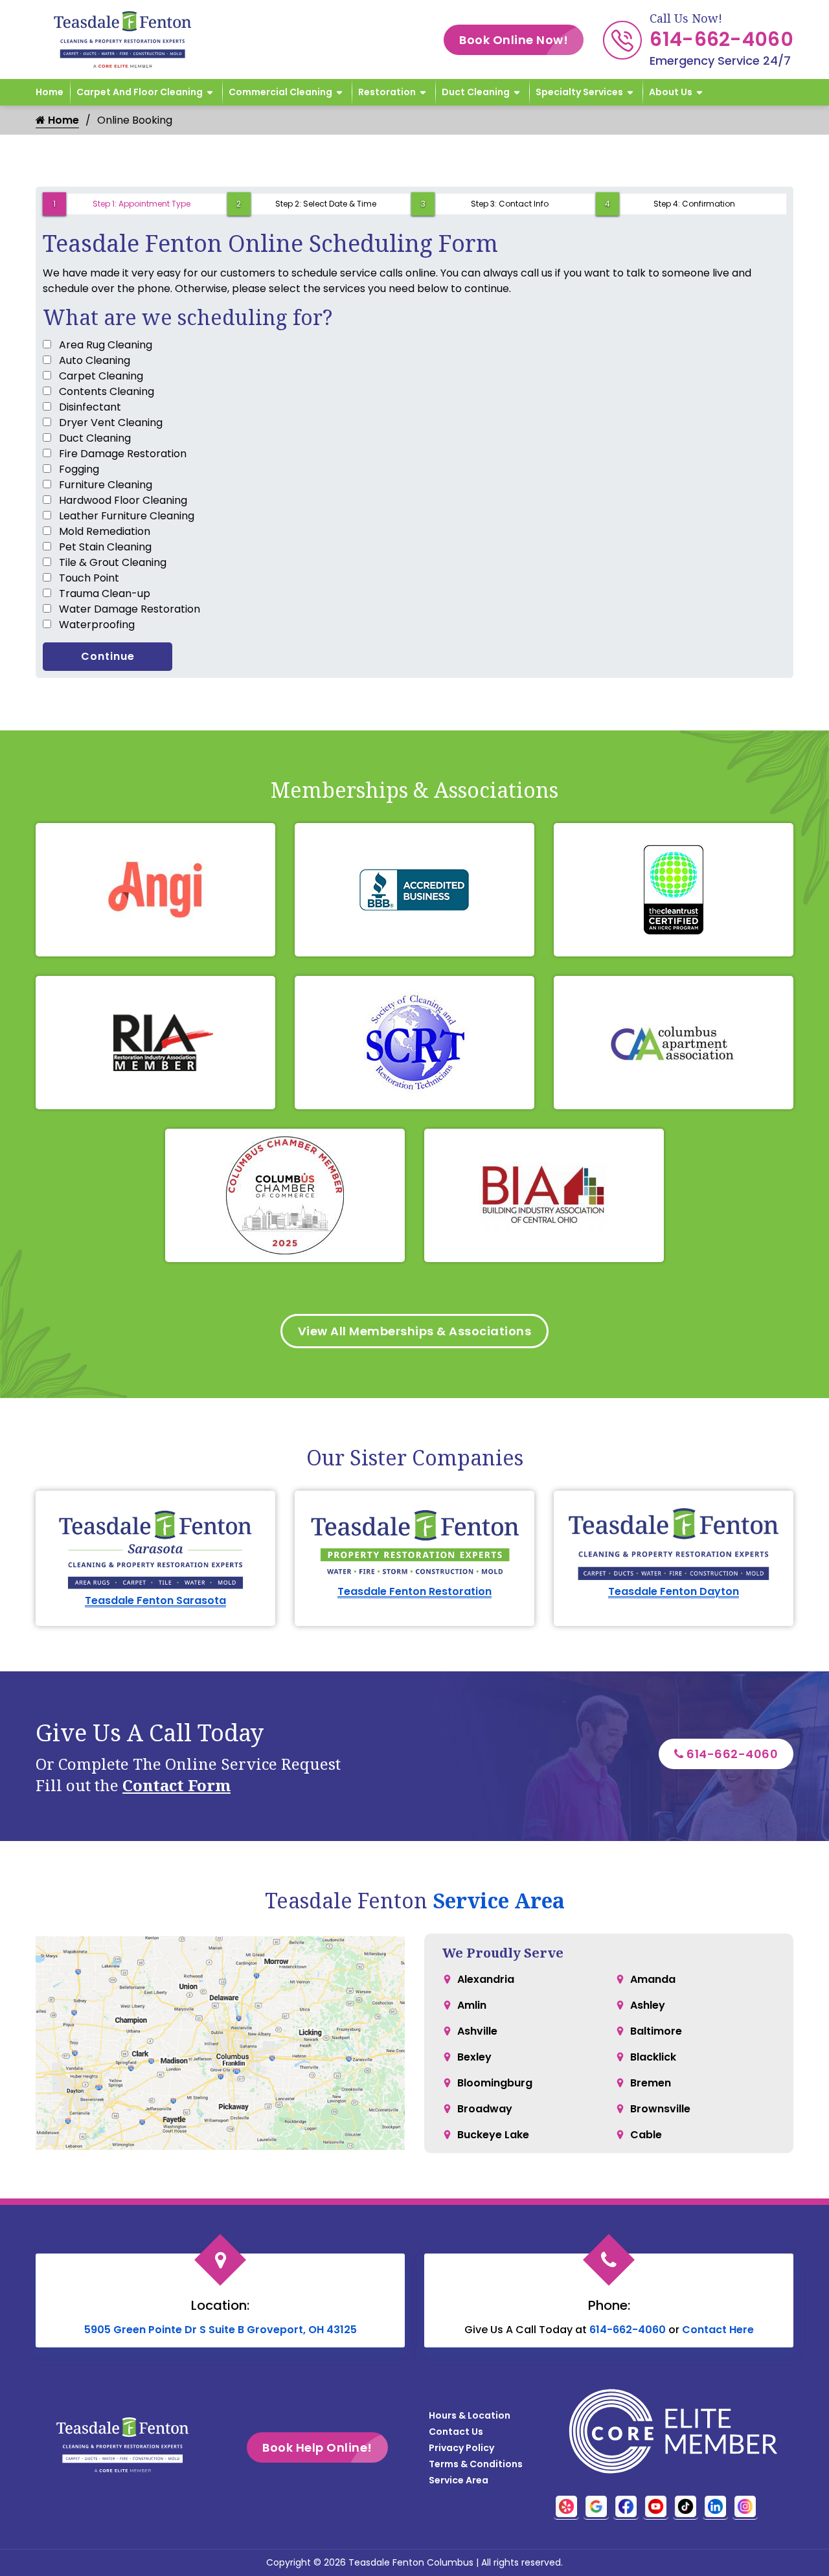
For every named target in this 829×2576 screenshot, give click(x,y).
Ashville (477, 2031)
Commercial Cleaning (280, 92)
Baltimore (656, 2031)
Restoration (387, 92)
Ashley (648, 2005)
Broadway (485, 2109)
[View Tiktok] (686, 2506)
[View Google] (596, 2506)
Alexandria (486, 1979)
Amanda (653, 1979)
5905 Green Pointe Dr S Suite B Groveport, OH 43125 (221, 2330)
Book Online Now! (514, 40)
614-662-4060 (721, 39)
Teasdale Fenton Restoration (414, 1591)
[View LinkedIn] (715, 2506)
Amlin (472, 2005)
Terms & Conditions (476, 2464)
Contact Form (176, 1785)
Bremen (651, 2083)
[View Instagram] (745, 2506)
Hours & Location (470, 2415)
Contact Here (718, 2330)
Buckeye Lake (493, 2135)
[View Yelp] (566, 2506)
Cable (646, 2135)
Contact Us (456, 2432)
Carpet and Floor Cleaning (140, 92)
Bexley (474, 2057)
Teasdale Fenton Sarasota (155, 1600)
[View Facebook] (626, 2506)
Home (50, 92)
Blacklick (653, 2057)
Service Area (499, 1900)
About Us (671, 92)
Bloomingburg (495, 2083)
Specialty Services (579, 92)
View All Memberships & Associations (415, 1331)
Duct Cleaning (476, 92)
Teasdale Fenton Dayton (674, 1591)
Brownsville (660, 2109)
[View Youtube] (656, 2506)
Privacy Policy (461, 2448)
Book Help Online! (317, 2447)
